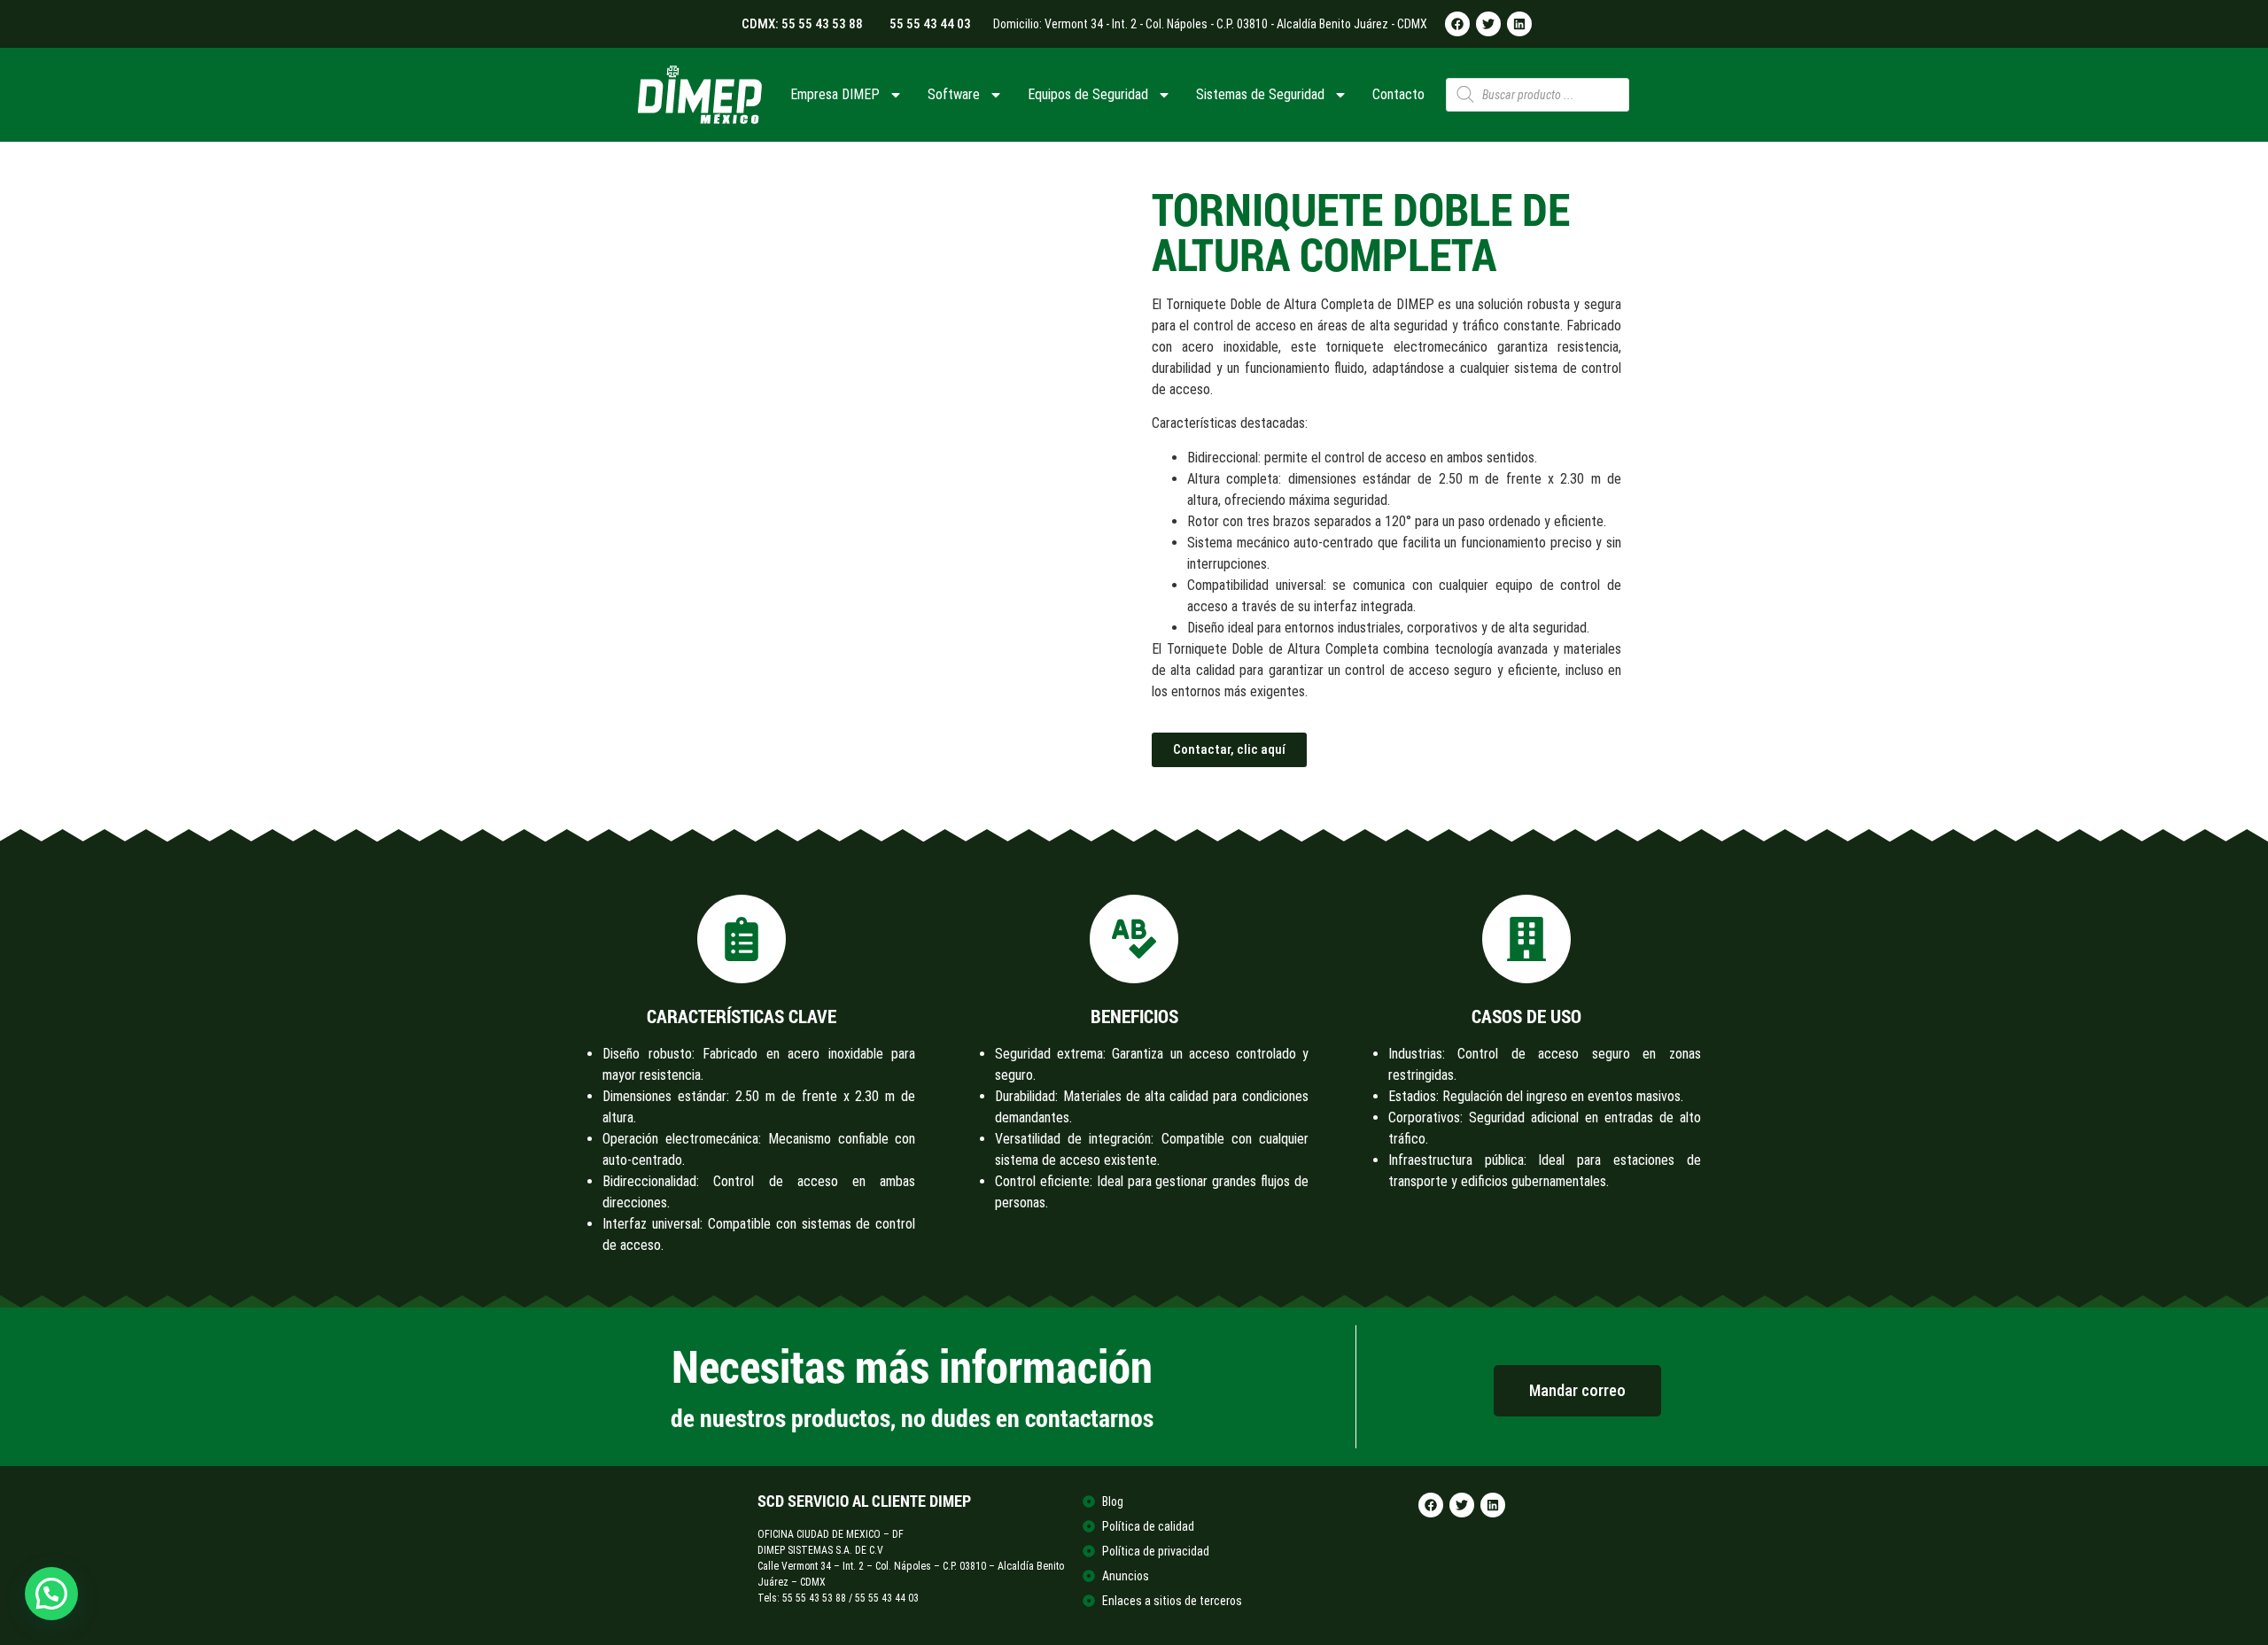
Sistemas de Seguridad (1260, 94)
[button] (51, 1594)
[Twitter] (1488, 24)
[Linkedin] (1519, 24)
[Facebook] (1457, 24)
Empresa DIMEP (835, 94)
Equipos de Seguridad (1088, 94)
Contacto (1398, 94)
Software (954, 94)
